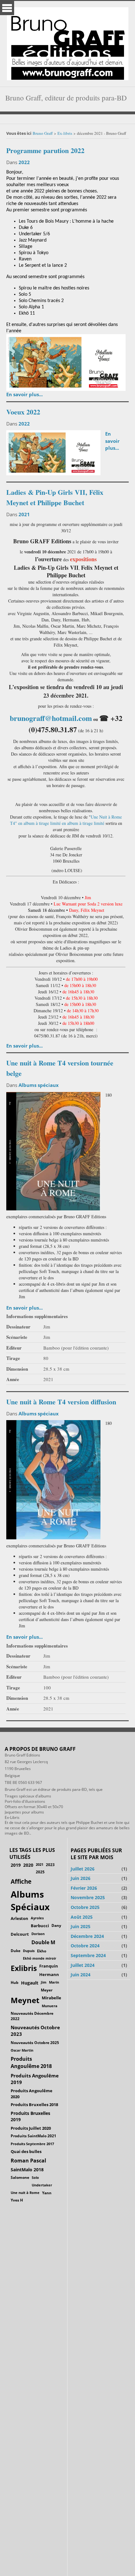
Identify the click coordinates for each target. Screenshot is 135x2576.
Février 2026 (84, 1888)
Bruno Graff (43, 133)
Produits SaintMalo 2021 (33, 2136)
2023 (50, 1865)
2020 (28, 1865)
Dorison (38, 1934)
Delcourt (20, 1934)
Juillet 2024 (83, 1965)
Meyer (47, 1990)
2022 (24, 162)
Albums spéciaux (39, 1085)
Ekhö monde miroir (40, 1958)
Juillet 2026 (83, 1869)
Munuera (50, 2006)
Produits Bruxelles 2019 (30, 2116)
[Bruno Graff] (68, 42)
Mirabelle (51, 1998)
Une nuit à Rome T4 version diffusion (61, 1402)
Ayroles (37, 1918)
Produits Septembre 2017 (32, 2144)
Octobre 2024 (85, 1946)
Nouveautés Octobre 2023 (35, 2031)
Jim (44, 1982)
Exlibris (24, 1968)
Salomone (20, 2177)
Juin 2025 (81, 1926)
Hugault (30, 1983)
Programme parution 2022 (45, 150)
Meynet (25, 2000)
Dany (56, 1925)
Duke (16, 1951)
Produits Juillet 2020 (31, 2128)
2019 (16, 1865)
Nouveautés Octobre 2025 (35, 2042)
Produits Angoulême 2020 (32, 2093)
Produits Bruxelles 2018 (34, 2105)
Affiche (21, 1882)
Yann (47, 2193)
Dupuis (29, 1951)
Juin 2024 (81, 1975)
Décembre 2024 (87, 1936)
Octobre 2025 (85, 1907)
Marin (54, 1982)
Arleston (19, 1918)
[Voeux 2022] (53, 452)
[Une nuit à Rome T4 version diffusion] (53, 1479)
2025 (40, 1872)
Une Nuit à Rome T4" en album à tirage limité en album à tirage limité (66, 820)
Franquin (49, 1966)
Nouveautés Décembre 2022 (32, 2016)
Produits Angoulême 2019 (35, 2079)
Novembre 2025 (88, 1897)
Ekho (42, 1951)
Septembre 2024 (88, 1955)
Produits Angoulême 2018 (31, 2062)
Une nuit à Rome (25, 2193)
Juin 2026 (81, 1878)
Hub (15, 1982)
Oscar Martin (22, 2050)
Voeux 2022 (23, 412)
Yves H (17, 2200)
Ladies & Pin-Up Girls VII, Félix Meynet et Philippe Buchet (55, 497)
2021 (24, 514)
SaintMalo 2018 (27, 2170)
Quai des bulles (26, 2151)
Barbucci (40, 1926)
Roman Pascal (28, 2161)
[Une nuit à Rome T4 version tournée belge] (53, 1150)
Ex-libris (65, 133)
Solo (35, 2177)
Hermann (49, 1974)
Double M (43, 1942)
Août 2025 (82, 1917)
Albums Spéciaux (30, 1900)
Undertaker (42, 2185)
